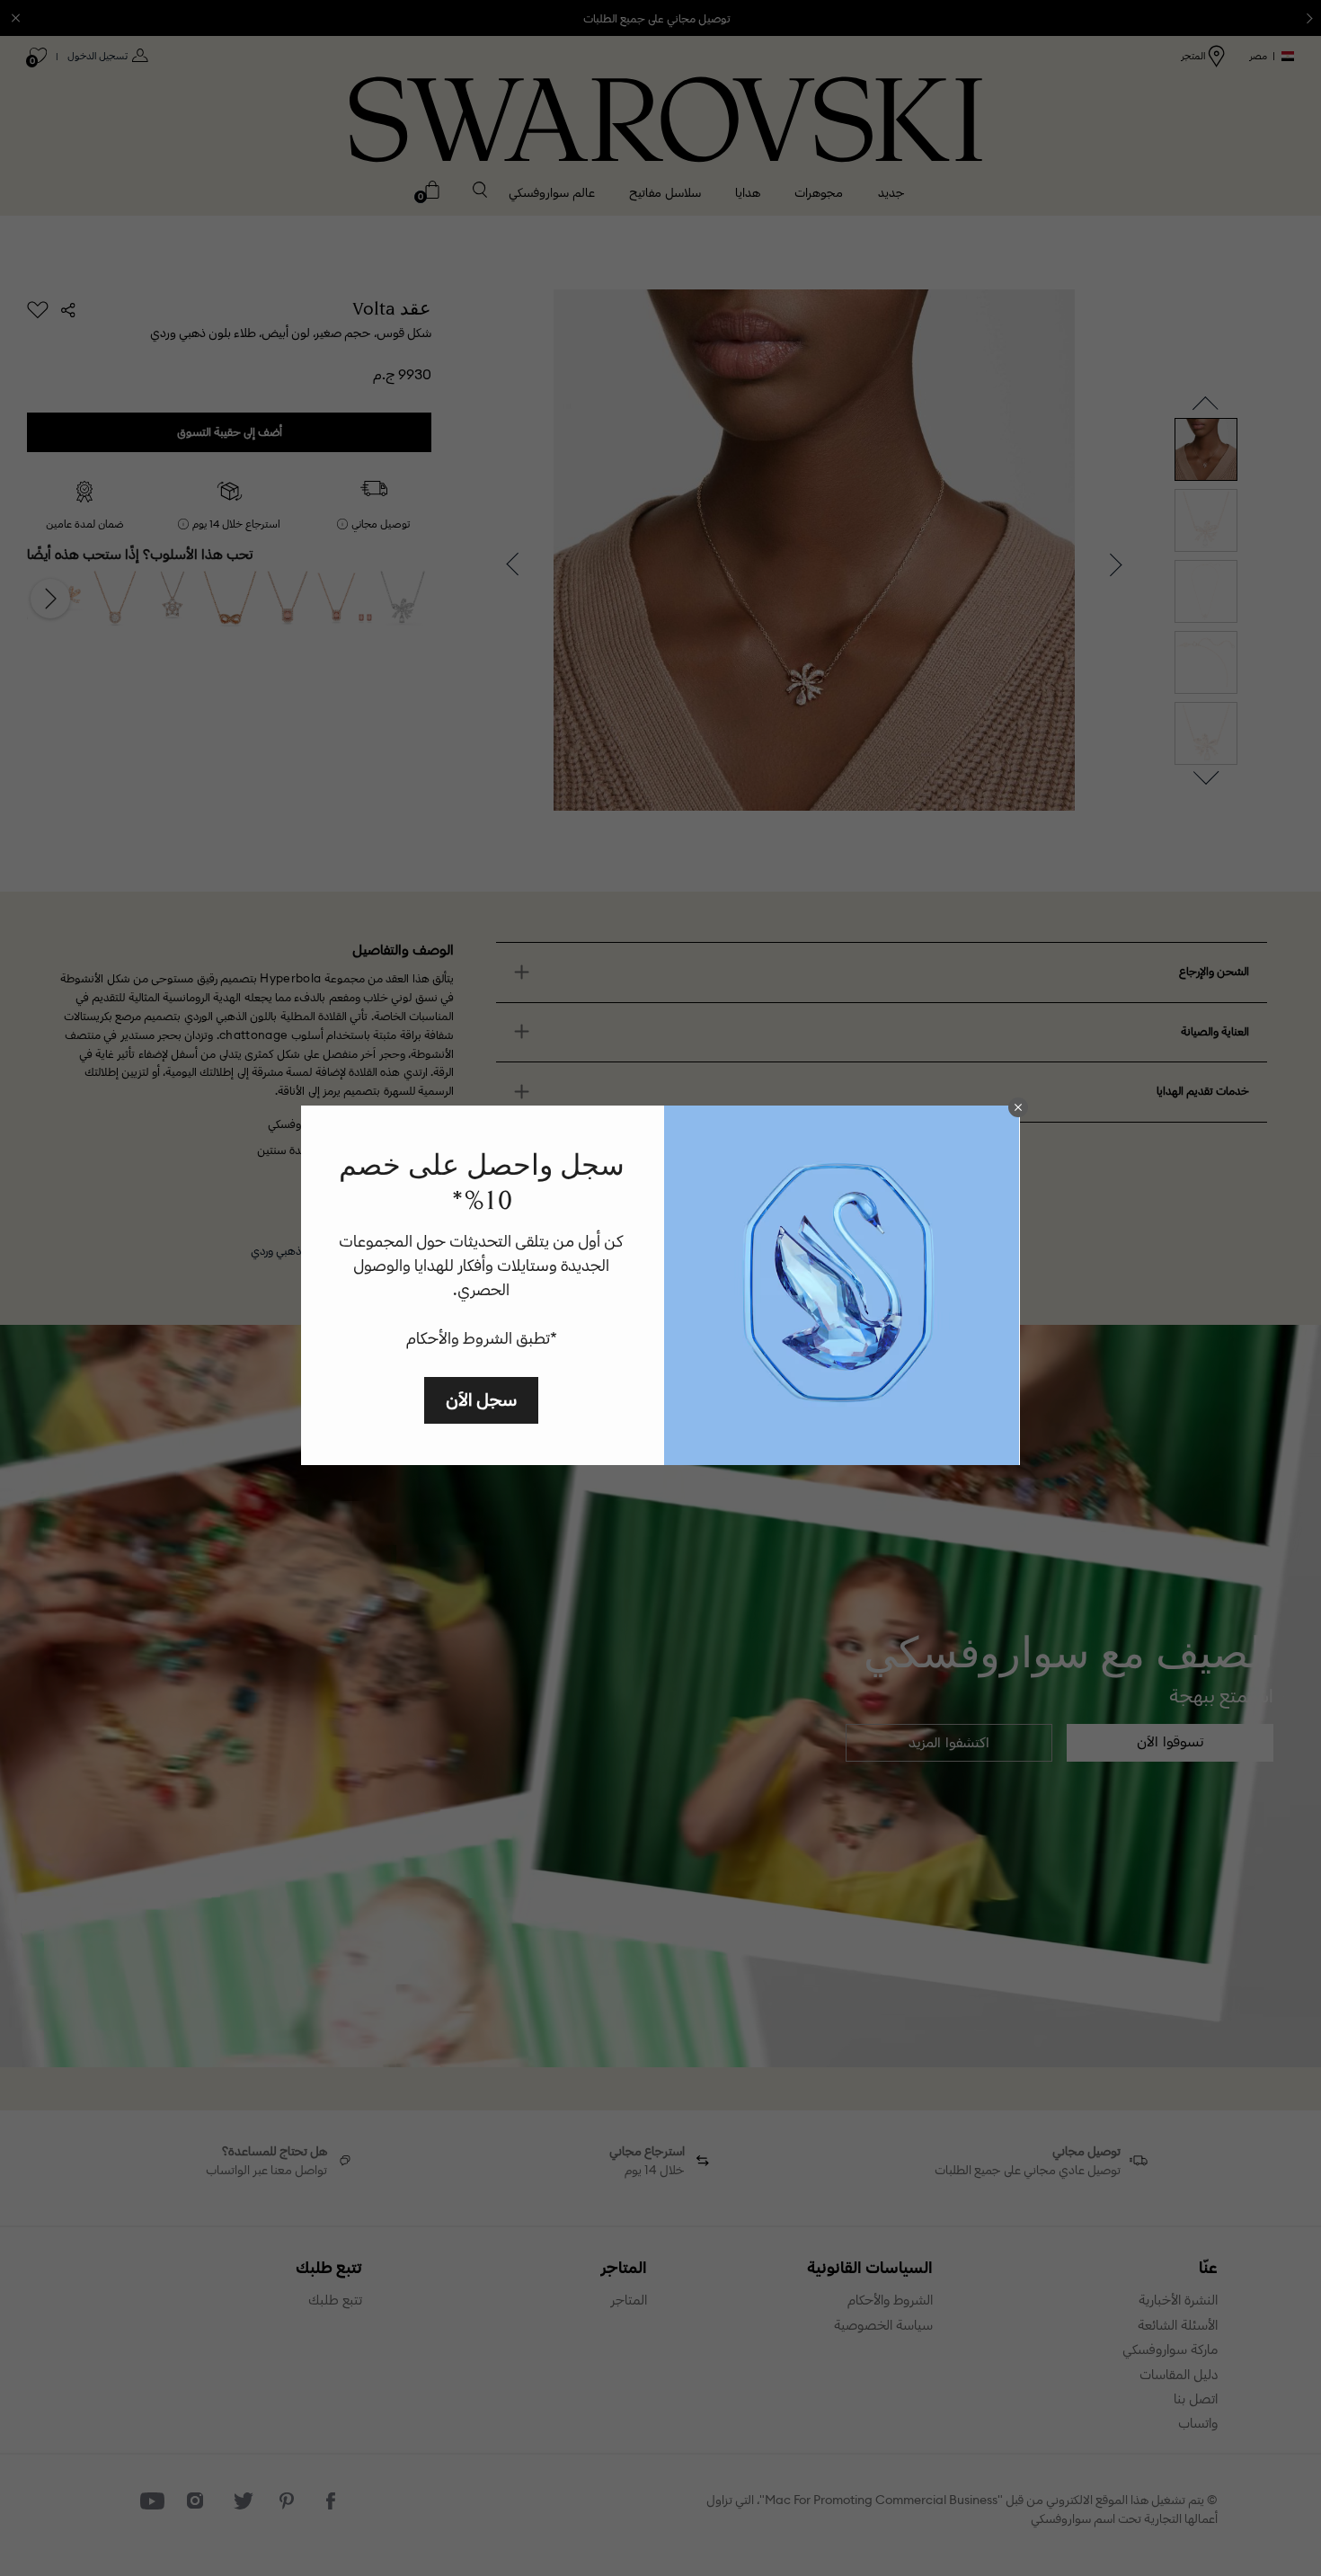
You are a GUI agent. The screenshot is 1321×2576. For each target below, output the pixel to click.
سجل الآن (481, 1399)
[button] (1018, 1107)
